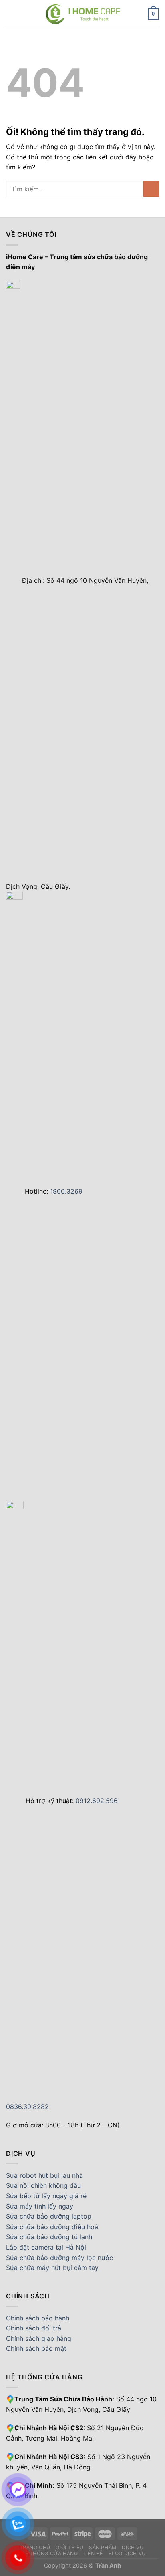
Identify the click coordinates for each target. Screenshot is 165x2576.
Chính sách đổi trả (34, 2328)
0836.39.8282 (27, 2107)
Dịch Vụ (133, 2547)
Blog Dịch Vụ (127, 2553)
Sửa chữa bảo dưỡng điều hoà (52, 2227)
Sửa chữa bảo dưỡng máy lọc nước (59, 2258)
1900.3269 (66, 1191)
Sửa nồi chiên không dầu (43, 2185)
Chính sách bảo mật (36, 2348)
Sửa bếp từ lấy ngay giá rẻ (46, 2196)
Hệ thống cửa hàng (49, 2553)
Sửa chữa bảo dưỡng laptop (49, 2216)
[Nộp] (151, 189)
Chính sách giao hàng (39, 2338)
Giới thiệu (69, 2547)
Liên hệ (93, 2553)
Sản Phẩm (103, 2547)
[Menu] (11, 14)
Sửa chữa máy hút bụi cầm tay (52, 2268)
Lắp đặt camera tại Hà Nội (46, 2247)
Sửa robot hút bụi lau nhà (44, 2175)
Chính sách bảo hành (38, 2318)
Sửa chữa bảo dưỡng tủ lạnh (49, 2237)
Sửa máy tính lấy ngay (40, 2206)
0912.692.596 (97, 1801)
